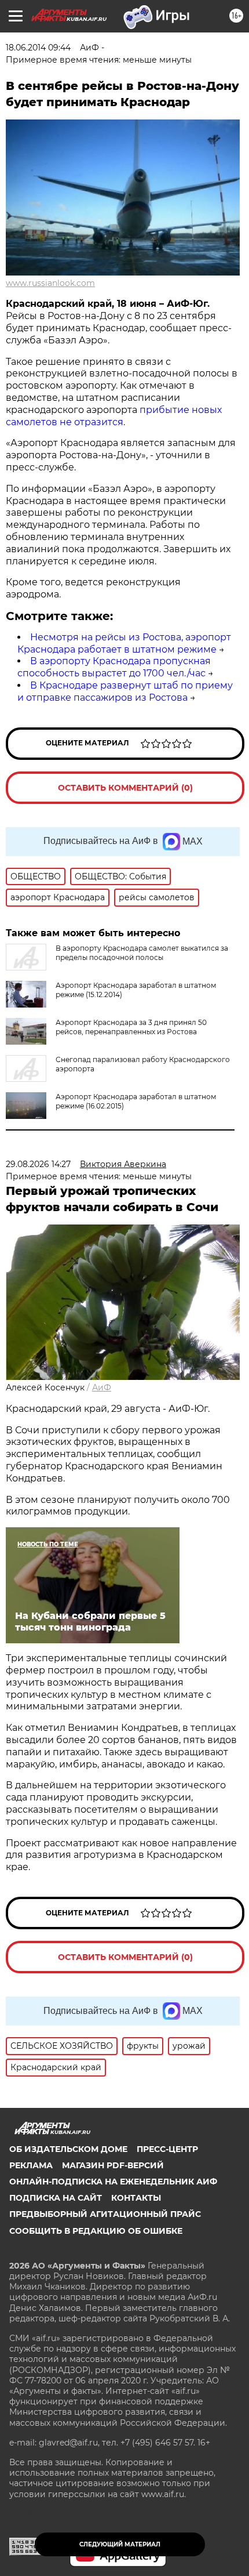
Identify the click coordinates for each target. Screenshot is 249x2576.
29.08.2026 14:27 (38, 1164)
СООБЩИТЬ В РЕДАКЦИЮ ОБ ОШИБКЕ (96, 2231)
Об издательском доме (68, 2149)
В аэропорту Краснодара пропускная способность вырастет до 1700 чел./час (114, 667)
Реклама (31, 2165)
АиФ (102, 1387)
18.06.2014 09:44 (38, 48)
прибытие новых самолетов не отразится (114, 416)
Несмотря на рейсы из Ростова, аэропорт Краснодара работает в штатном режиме (124, 643)
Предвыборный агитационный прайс (105, 2214)
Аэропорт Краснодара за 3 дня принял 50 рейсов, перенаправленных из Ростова (131, 1027)
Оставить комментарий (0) (125, 788)
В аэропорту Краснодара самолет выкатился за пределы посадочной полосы (142, 953)
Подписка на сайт (56, 2198)
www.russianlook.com (50, 283)
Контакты (136, 2198)
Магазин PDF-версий (113, 2165)
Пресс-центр (167, 2149)
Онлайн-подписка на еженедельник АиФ (113, 2182)
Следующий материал (120, 2544)
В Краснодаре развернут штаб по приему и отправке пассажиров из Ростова (125, 691)
